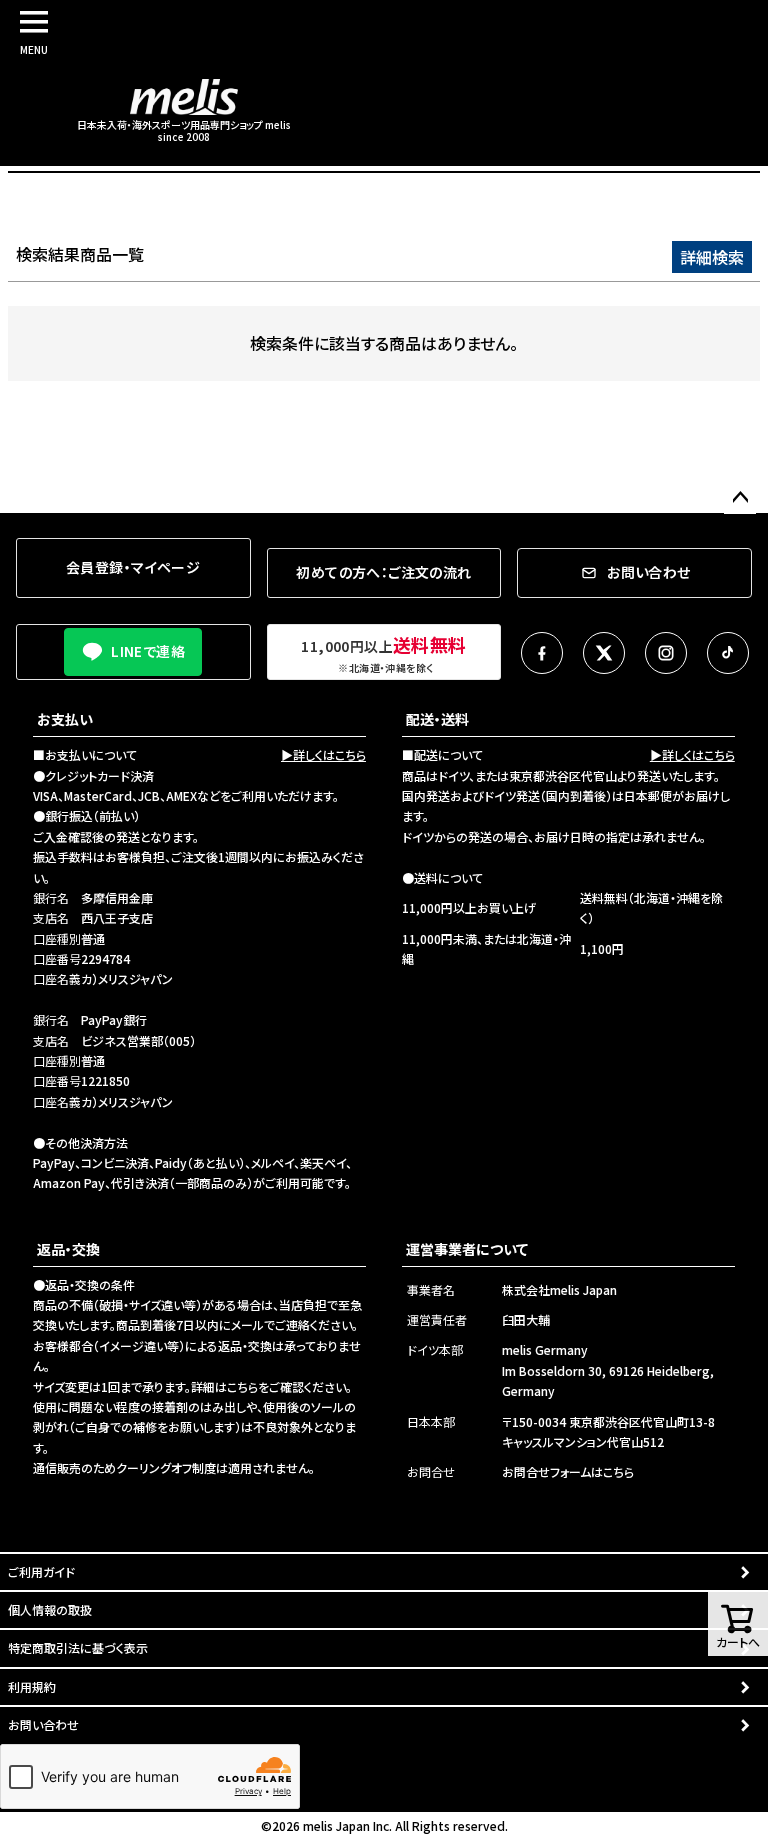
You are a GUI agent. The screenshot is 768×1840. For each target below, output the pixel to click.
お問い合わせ (43, 1724)
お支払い (65, 719)
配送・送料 (437, 719)
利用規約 (32, 1686)
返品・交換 (68, 1249)
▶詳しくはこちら (323, 754)
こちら (242, 1386)
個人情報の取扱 (50, 1609)
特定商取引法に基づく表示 (78, 1647)
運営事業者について (467, 1249)
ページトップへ (740, 498)
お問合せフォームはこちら (568, 1471)
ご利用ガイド (41, 1571)
